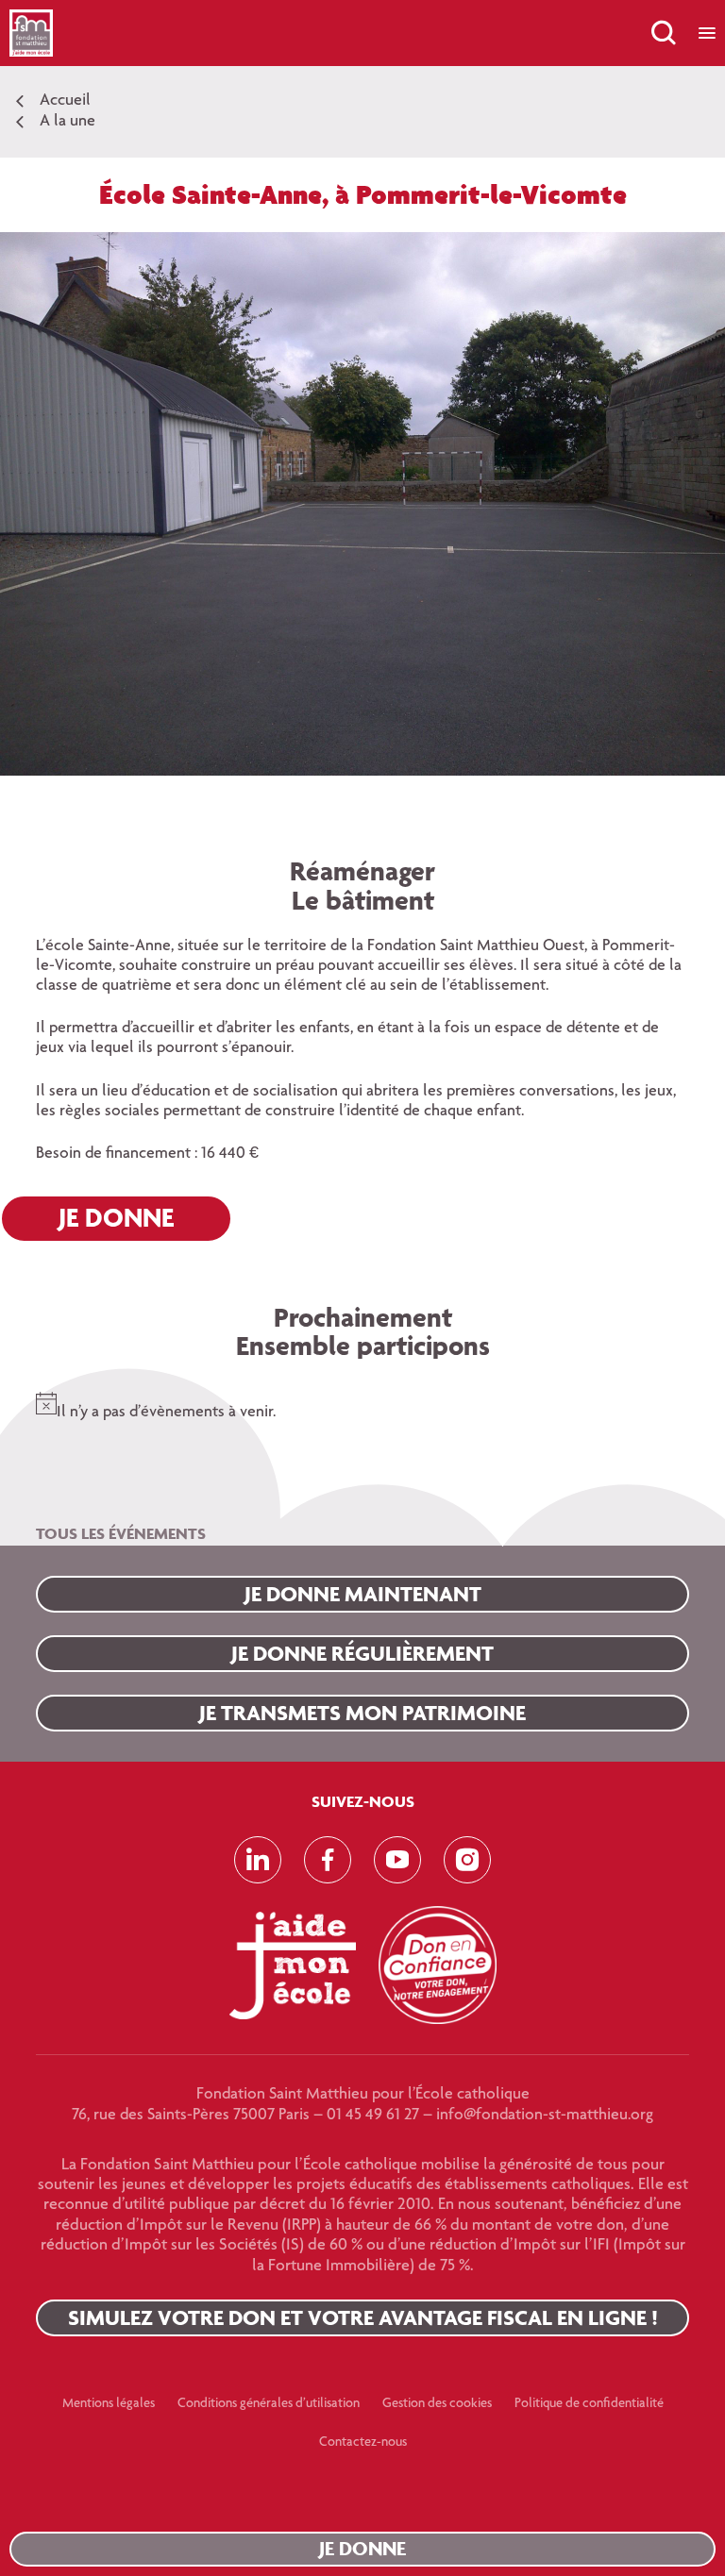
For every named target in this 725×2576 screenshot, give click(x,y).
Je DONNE (116, 1217)
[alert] (362, 1403)
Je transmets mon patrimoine (362, 1713)
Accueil (65, 101)
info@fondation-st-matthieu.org (545, 2116)
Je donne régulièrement (362, 1653)
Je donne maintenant (363, 1594)
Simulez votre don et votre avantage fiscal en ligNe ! (363, 2317)
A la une (67, 122)
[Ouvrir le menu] (707, 33)
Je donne (362, 2548)
